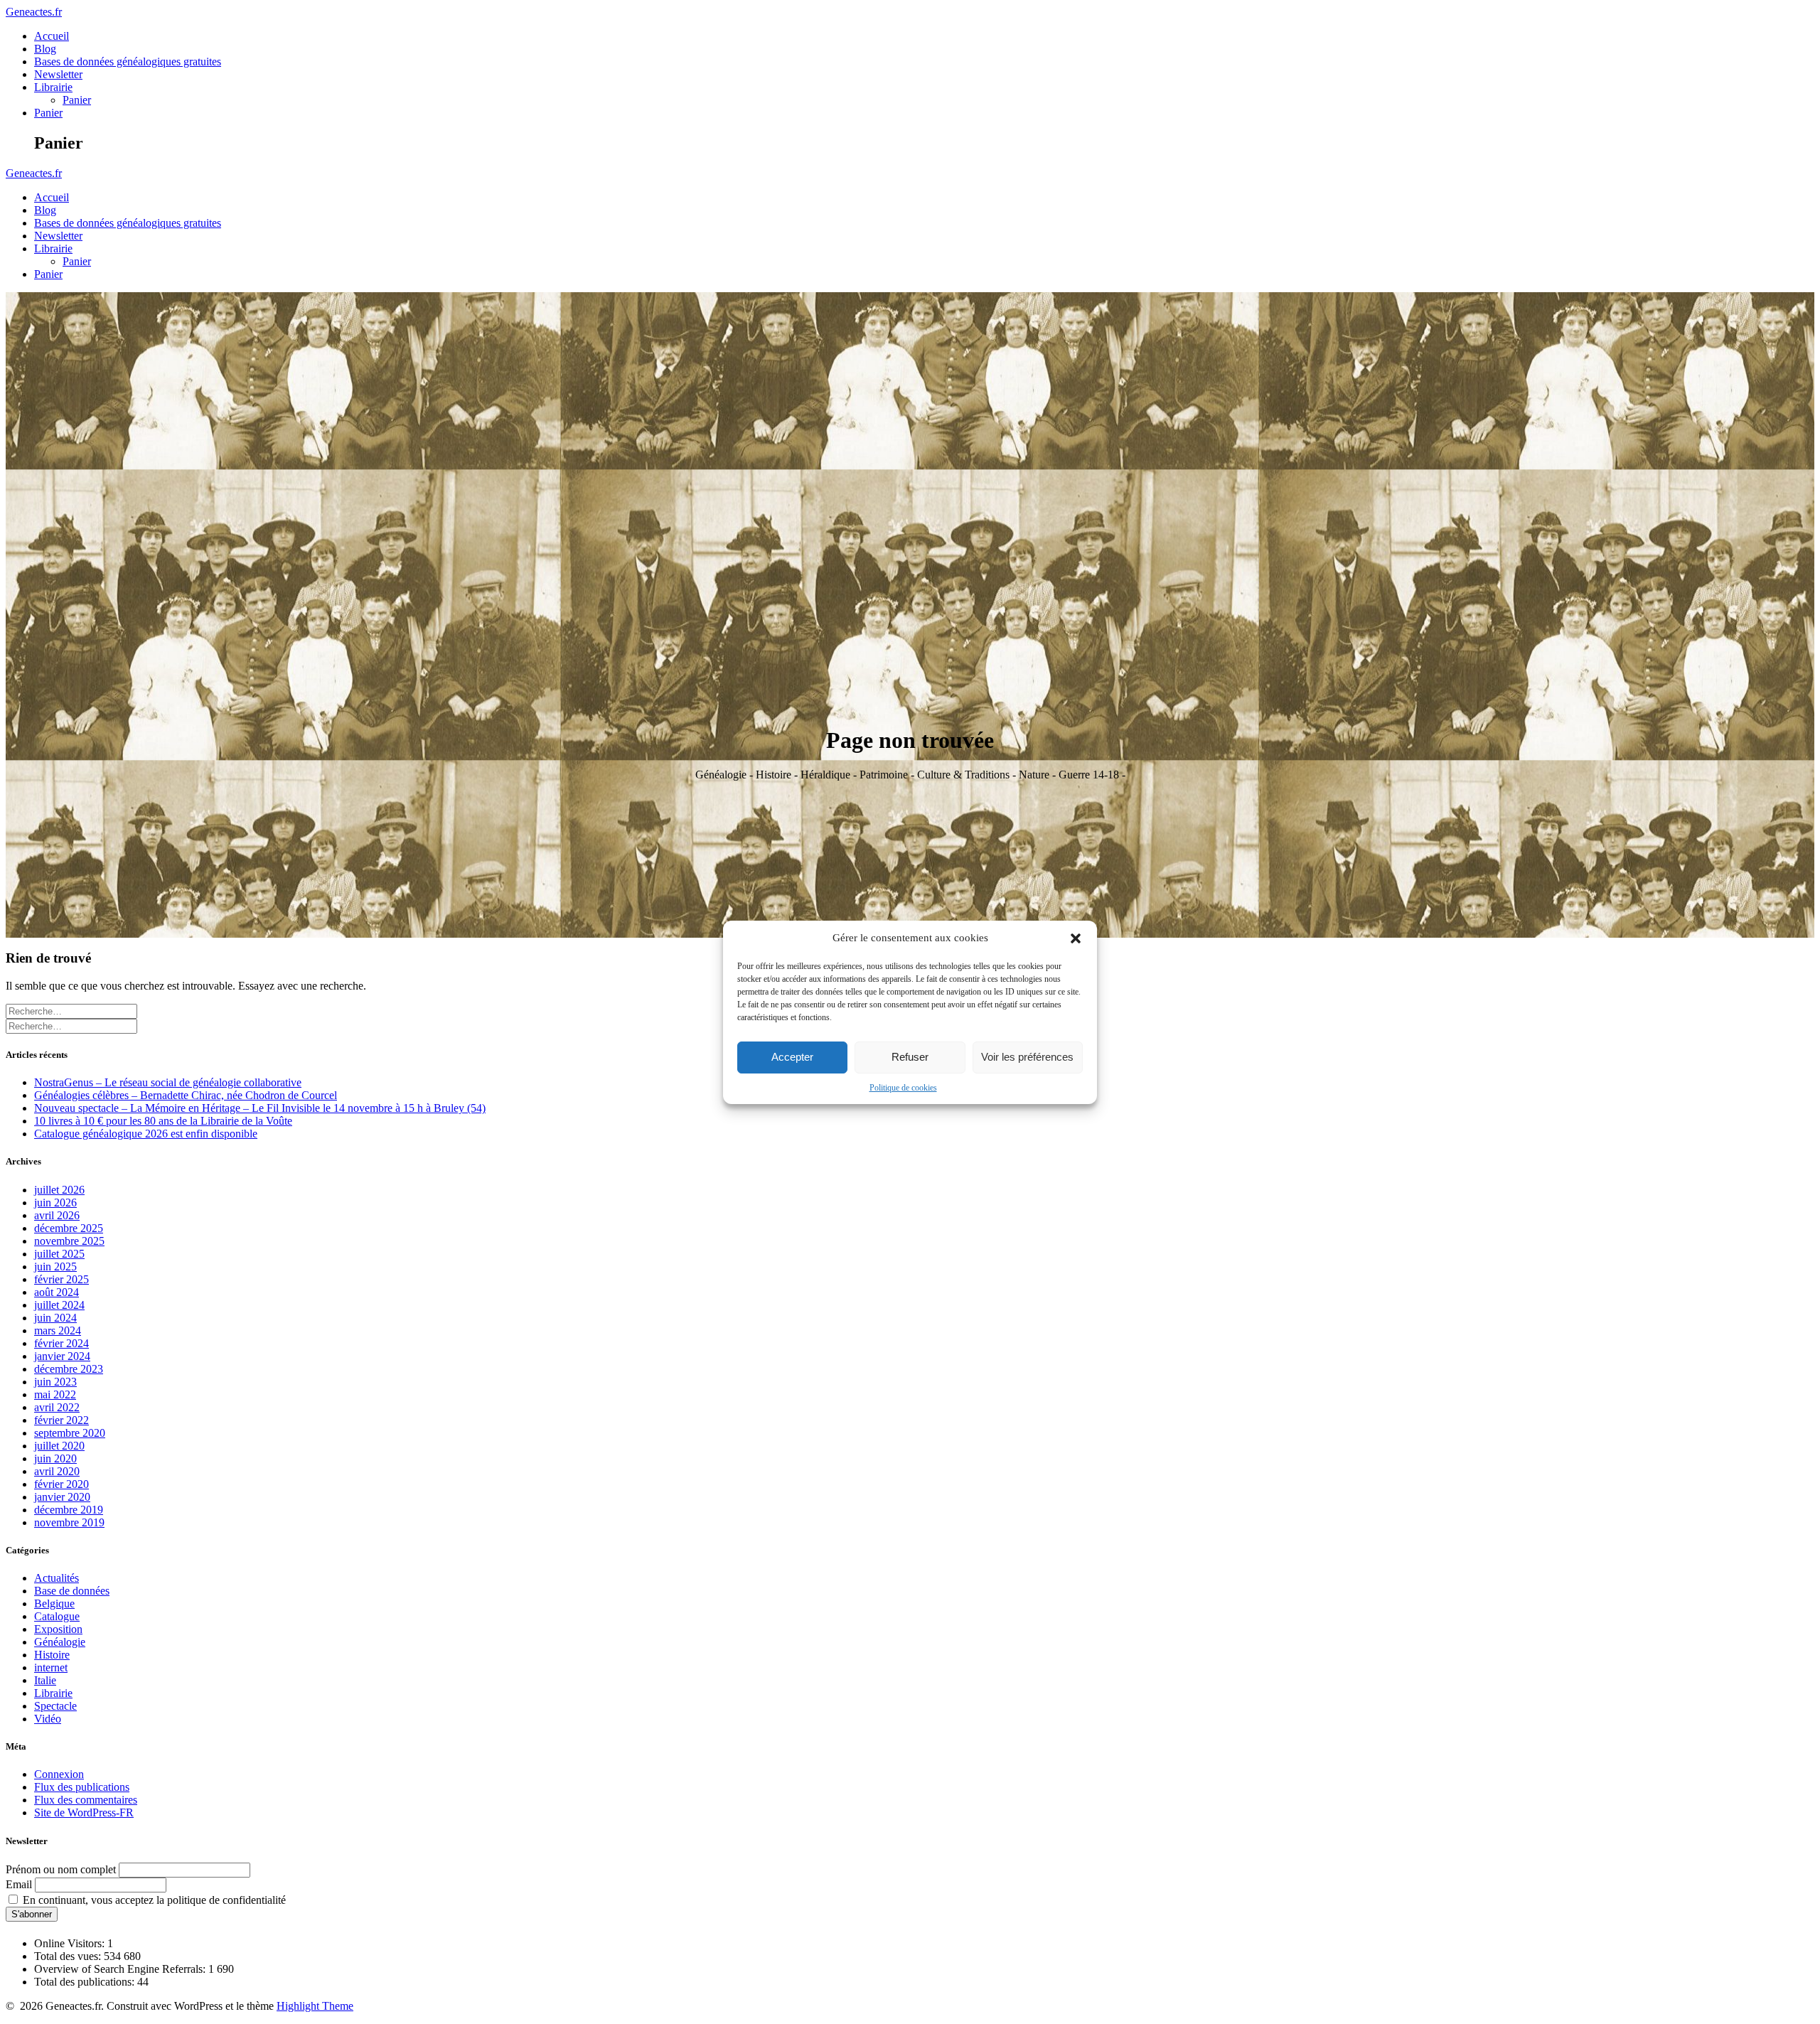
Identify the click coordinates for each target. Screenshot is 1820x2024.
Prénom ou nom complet (61, 1869)
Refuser (910, 1057)
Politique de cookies (903, 1088)
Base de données (72, 1591)
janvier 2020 (62, 1497)
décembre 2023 (69, 1369)
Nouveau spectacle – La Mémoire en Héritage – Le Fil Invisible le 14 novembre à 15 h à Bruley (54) (260, 1108)
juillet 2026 (59, 1190)
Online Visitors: (71, 1943)
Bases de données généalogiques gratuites (128, 61)
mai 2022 (55, 1394)
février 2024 (61, 1343)
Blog (45, 49)
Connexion (59, 1774)
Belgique (54, 1603)
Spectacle (55, 1706)
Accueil (52, 36)
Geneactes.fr (34, 12)
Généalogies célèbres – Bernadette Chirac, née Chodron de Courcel (186, 1095)
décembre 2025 (69, 1228)
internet (51, 1667)
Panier (77, 100)
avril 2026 (57, 1215)
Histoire (52, 1655)
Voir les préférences (1027, 1057)
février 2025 (61, 1279)
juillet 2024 (59, 1305)
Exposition (58, 1629)
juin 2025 (55, 1267)
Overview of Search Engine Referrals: (121, 1969)
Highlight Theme (315, 2006)
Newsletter (58, 74)
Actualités (57, 1578)
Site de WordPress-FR (84, 1813)
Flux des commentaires (86, 1800)
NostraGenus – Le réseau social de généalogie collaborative (168, 1082)
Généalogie (60, 1642)
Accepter (792, 1057)
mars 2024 (58, 1330)
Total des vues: (69, 1956)
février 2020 (61, 1484)
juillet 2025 (59, 1254)
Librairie (53, 87)
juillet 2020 (59, 1446)
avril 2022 (57, 1407)
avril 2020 (57, 1471)
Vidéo (48, 1719)
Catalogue (57, 1616)
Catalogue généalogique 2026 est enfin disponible (146, 1134)
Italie (45, 1680)
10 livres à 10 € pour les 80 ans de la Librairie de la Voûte (163, 1121)
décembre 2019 (69, 1510)
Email (19, 1884)
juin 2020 (55, 1458)
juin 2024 (55, 1318)
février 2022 (61, 1420)
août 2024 (57, 1292)
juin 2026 (55, 1203)
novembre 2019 (69, 1522)
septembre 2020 (70, 1433)
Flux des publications (82, 1787)
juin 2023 (55, 1382)
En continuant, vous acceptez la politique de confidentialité (153, 1900)
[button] (1076, 938)
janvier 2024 (62, 1356)
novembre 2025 (69, 1241)
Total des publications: (86, 1982)
